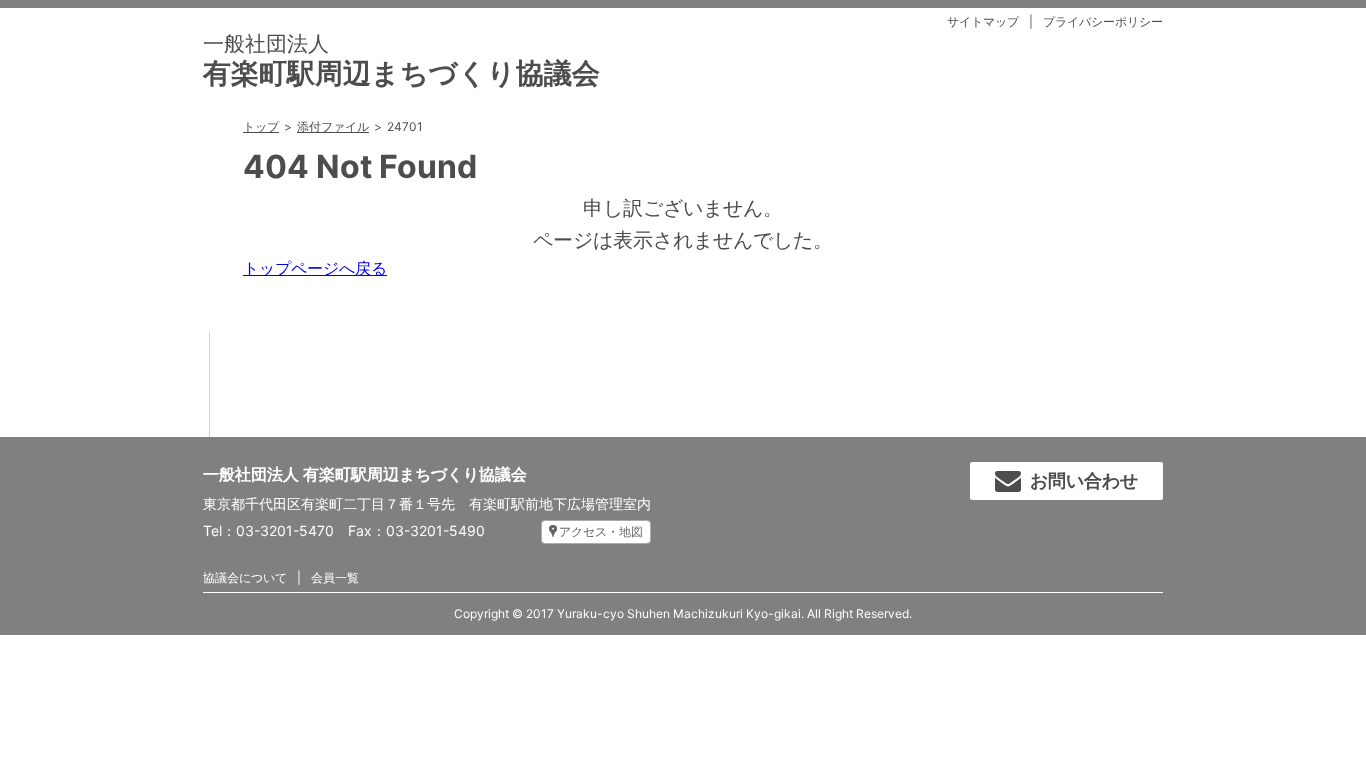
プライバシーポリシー (1103, 21)
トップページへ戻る (315, 268)
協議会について (245, 577)
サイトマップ (983, 21)
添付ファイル (333, 126)
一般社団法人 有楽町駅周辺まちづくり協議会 (365, 474)
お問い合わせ (1084, 480)
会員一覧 (335, 577)
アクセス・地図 (601, 531)
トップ (261, 126)
